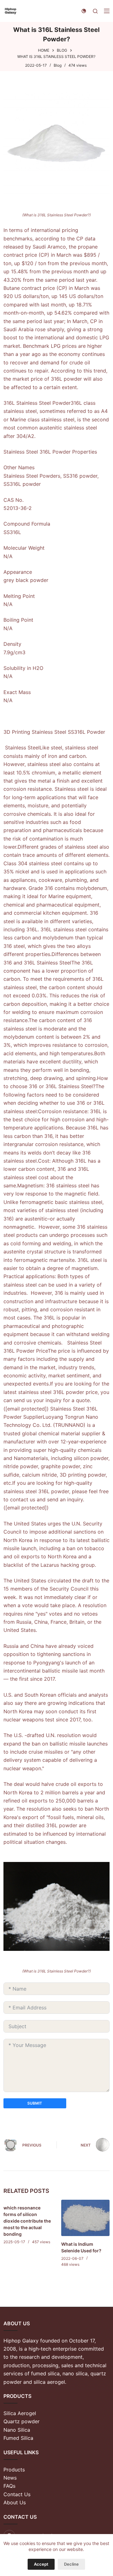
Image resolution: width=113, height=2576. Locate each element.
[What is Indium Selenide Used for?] (85, 2218)
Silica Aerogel (20, 2413)
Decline (71, 2564)
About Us (15, 2502)
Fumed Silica (18, 2438)
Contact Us (17, 2494)
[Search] (95, 11)
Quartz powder (22, 2421)
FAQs (9, 2486)
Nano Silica (17, 2430)
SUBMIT (35, 2103)
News (10, 2478)
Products (14, 2470)
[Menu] (107, 11)
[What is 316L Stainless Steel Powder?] (56, 143)
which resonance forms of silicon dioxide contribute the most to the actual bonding (27, 2221)
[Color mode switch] (84, 11)
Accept (41, 2564)
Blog (58, 65)
